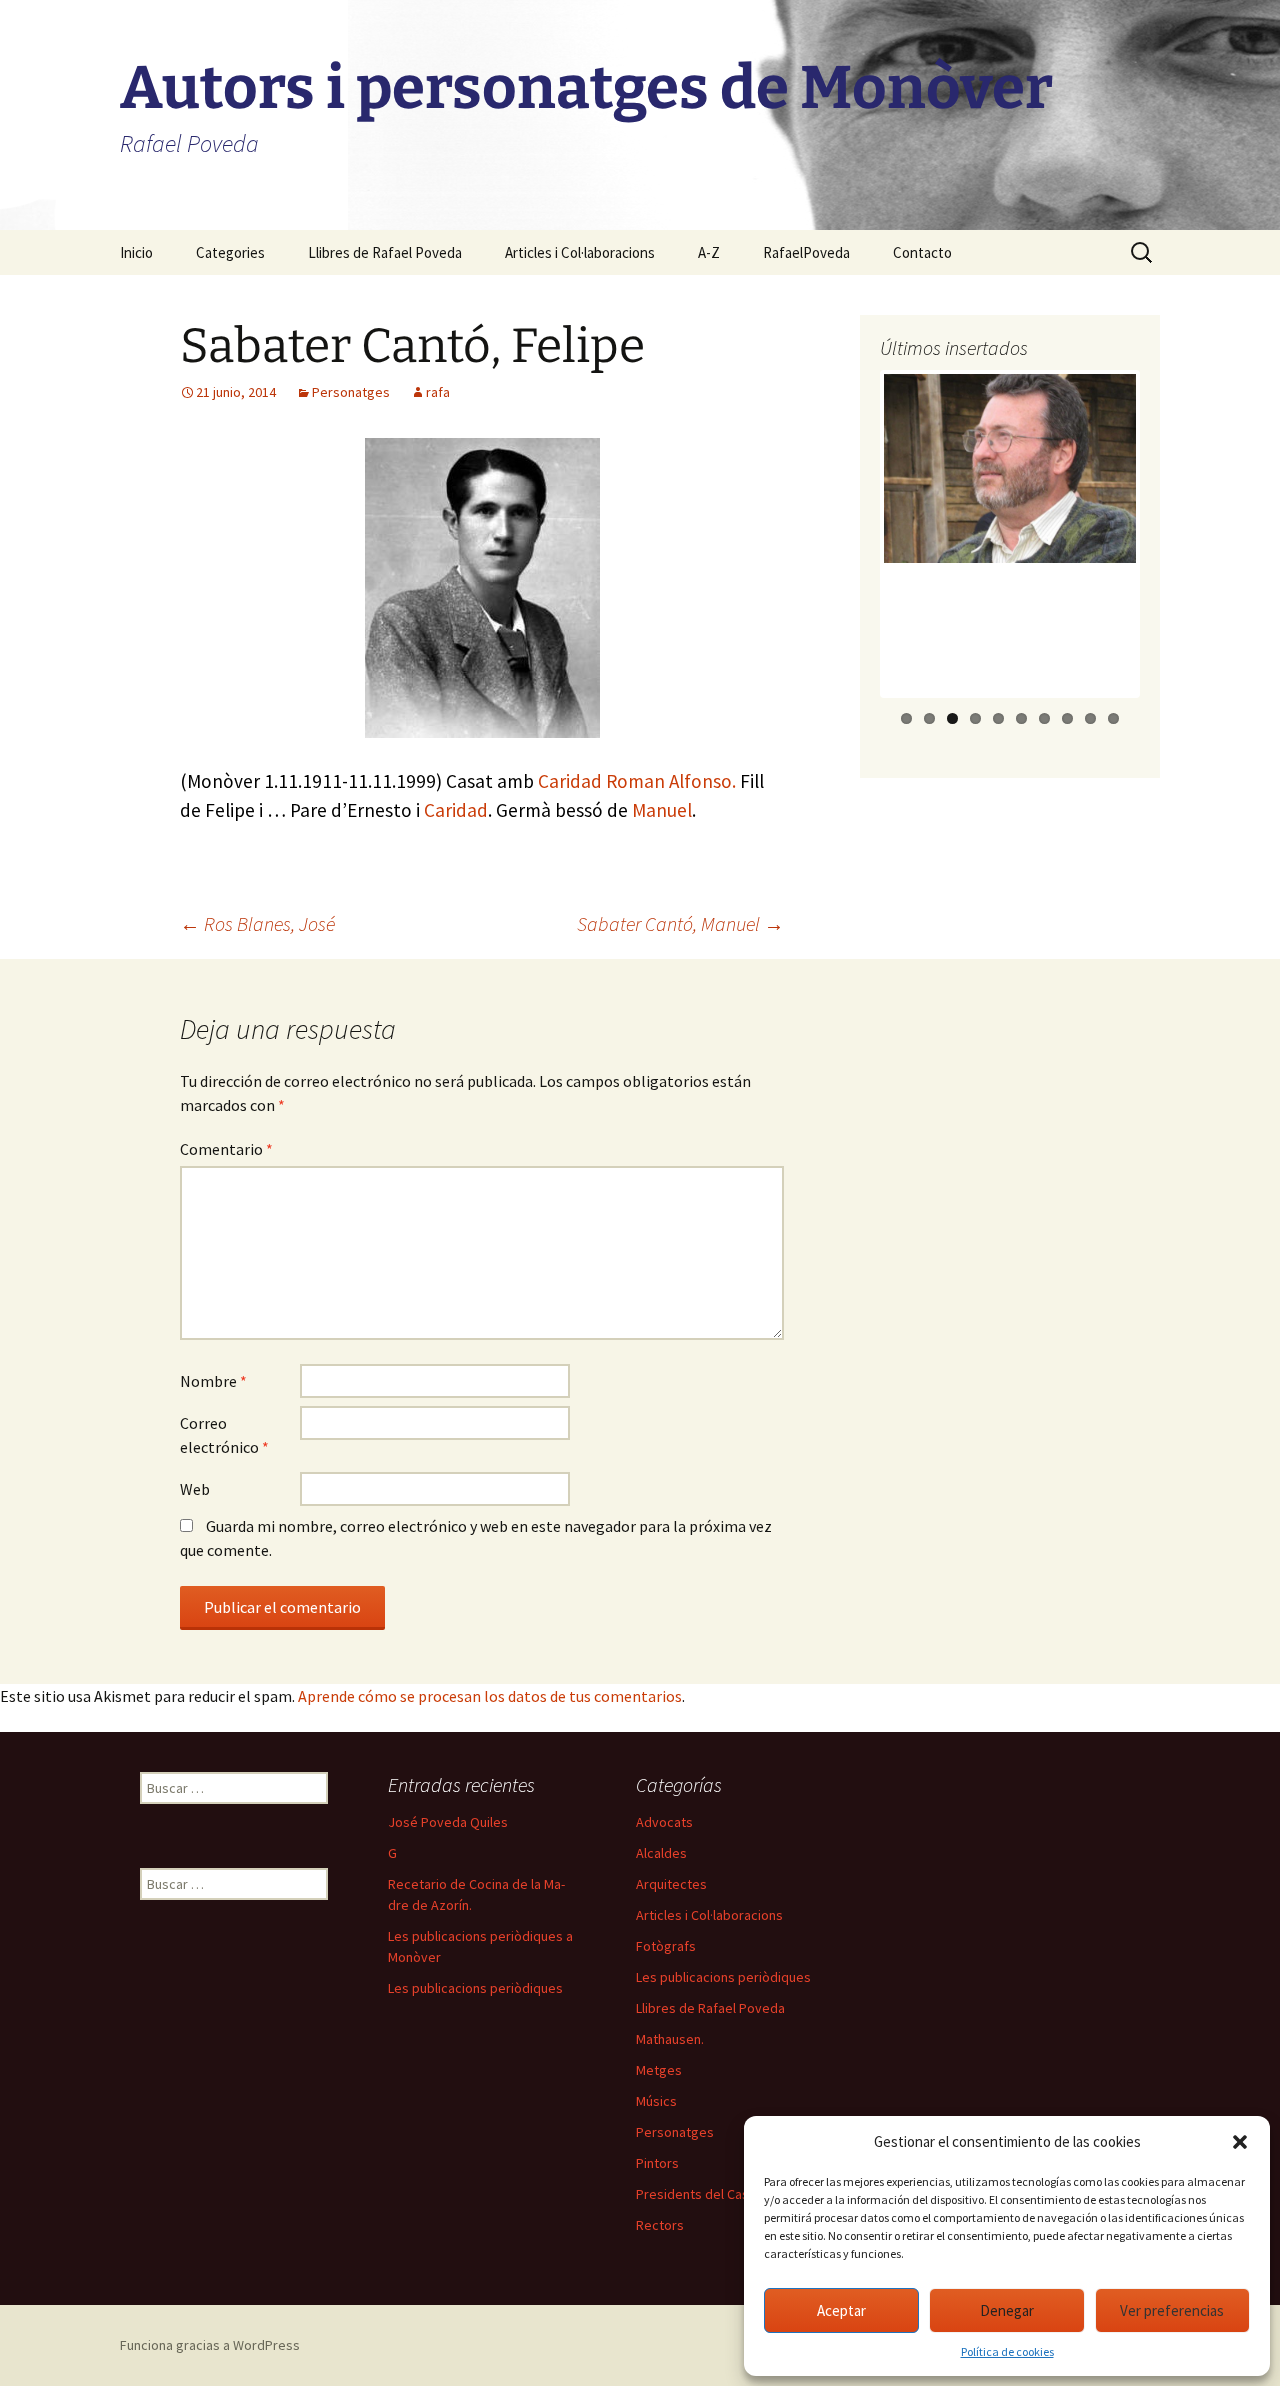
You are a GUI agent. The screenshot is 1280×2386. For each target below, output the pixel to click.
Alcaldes (661, 1853)
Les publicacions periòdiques (475, 1988)
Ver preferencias (1172, 2310)
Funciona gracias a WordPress (210, 2345)
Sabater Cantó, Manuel (680, 923)
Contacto (922, 252)
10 (1113, 718)
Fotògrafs (666, 1946)
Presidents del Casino (701, 2194)
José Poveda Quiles (448, 1822)
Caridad (456, 810)
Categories (230, 252)
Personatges (351, 392)
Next (1172, 553)
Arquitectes (671, 1884)
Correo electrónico (224, 1435)
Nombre (213, 1381)
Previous (850, 553)
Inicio (136, 252)
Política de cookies (1007, 2351)
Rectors (660, 2225)
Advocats (664, 1822)
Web (195, 1489)
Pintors (657, 2163)
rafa (438, 392)
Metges (659, 2070)
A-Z (709, 252)
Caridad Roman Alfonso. (637, 781)
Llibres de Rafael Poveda (385, 252)
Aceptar (841, 2310)
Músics (656, 2101)
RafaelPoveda (806, 252)
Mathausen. (670, 2039)
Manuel (662, 810)
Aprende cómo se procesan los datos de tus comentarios (490, 1696)
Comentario (226, 1149)
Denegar (1007, 2310)
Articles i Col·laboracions (580, 252)
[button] (1240, 2142)
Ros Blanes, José (257, 923)
